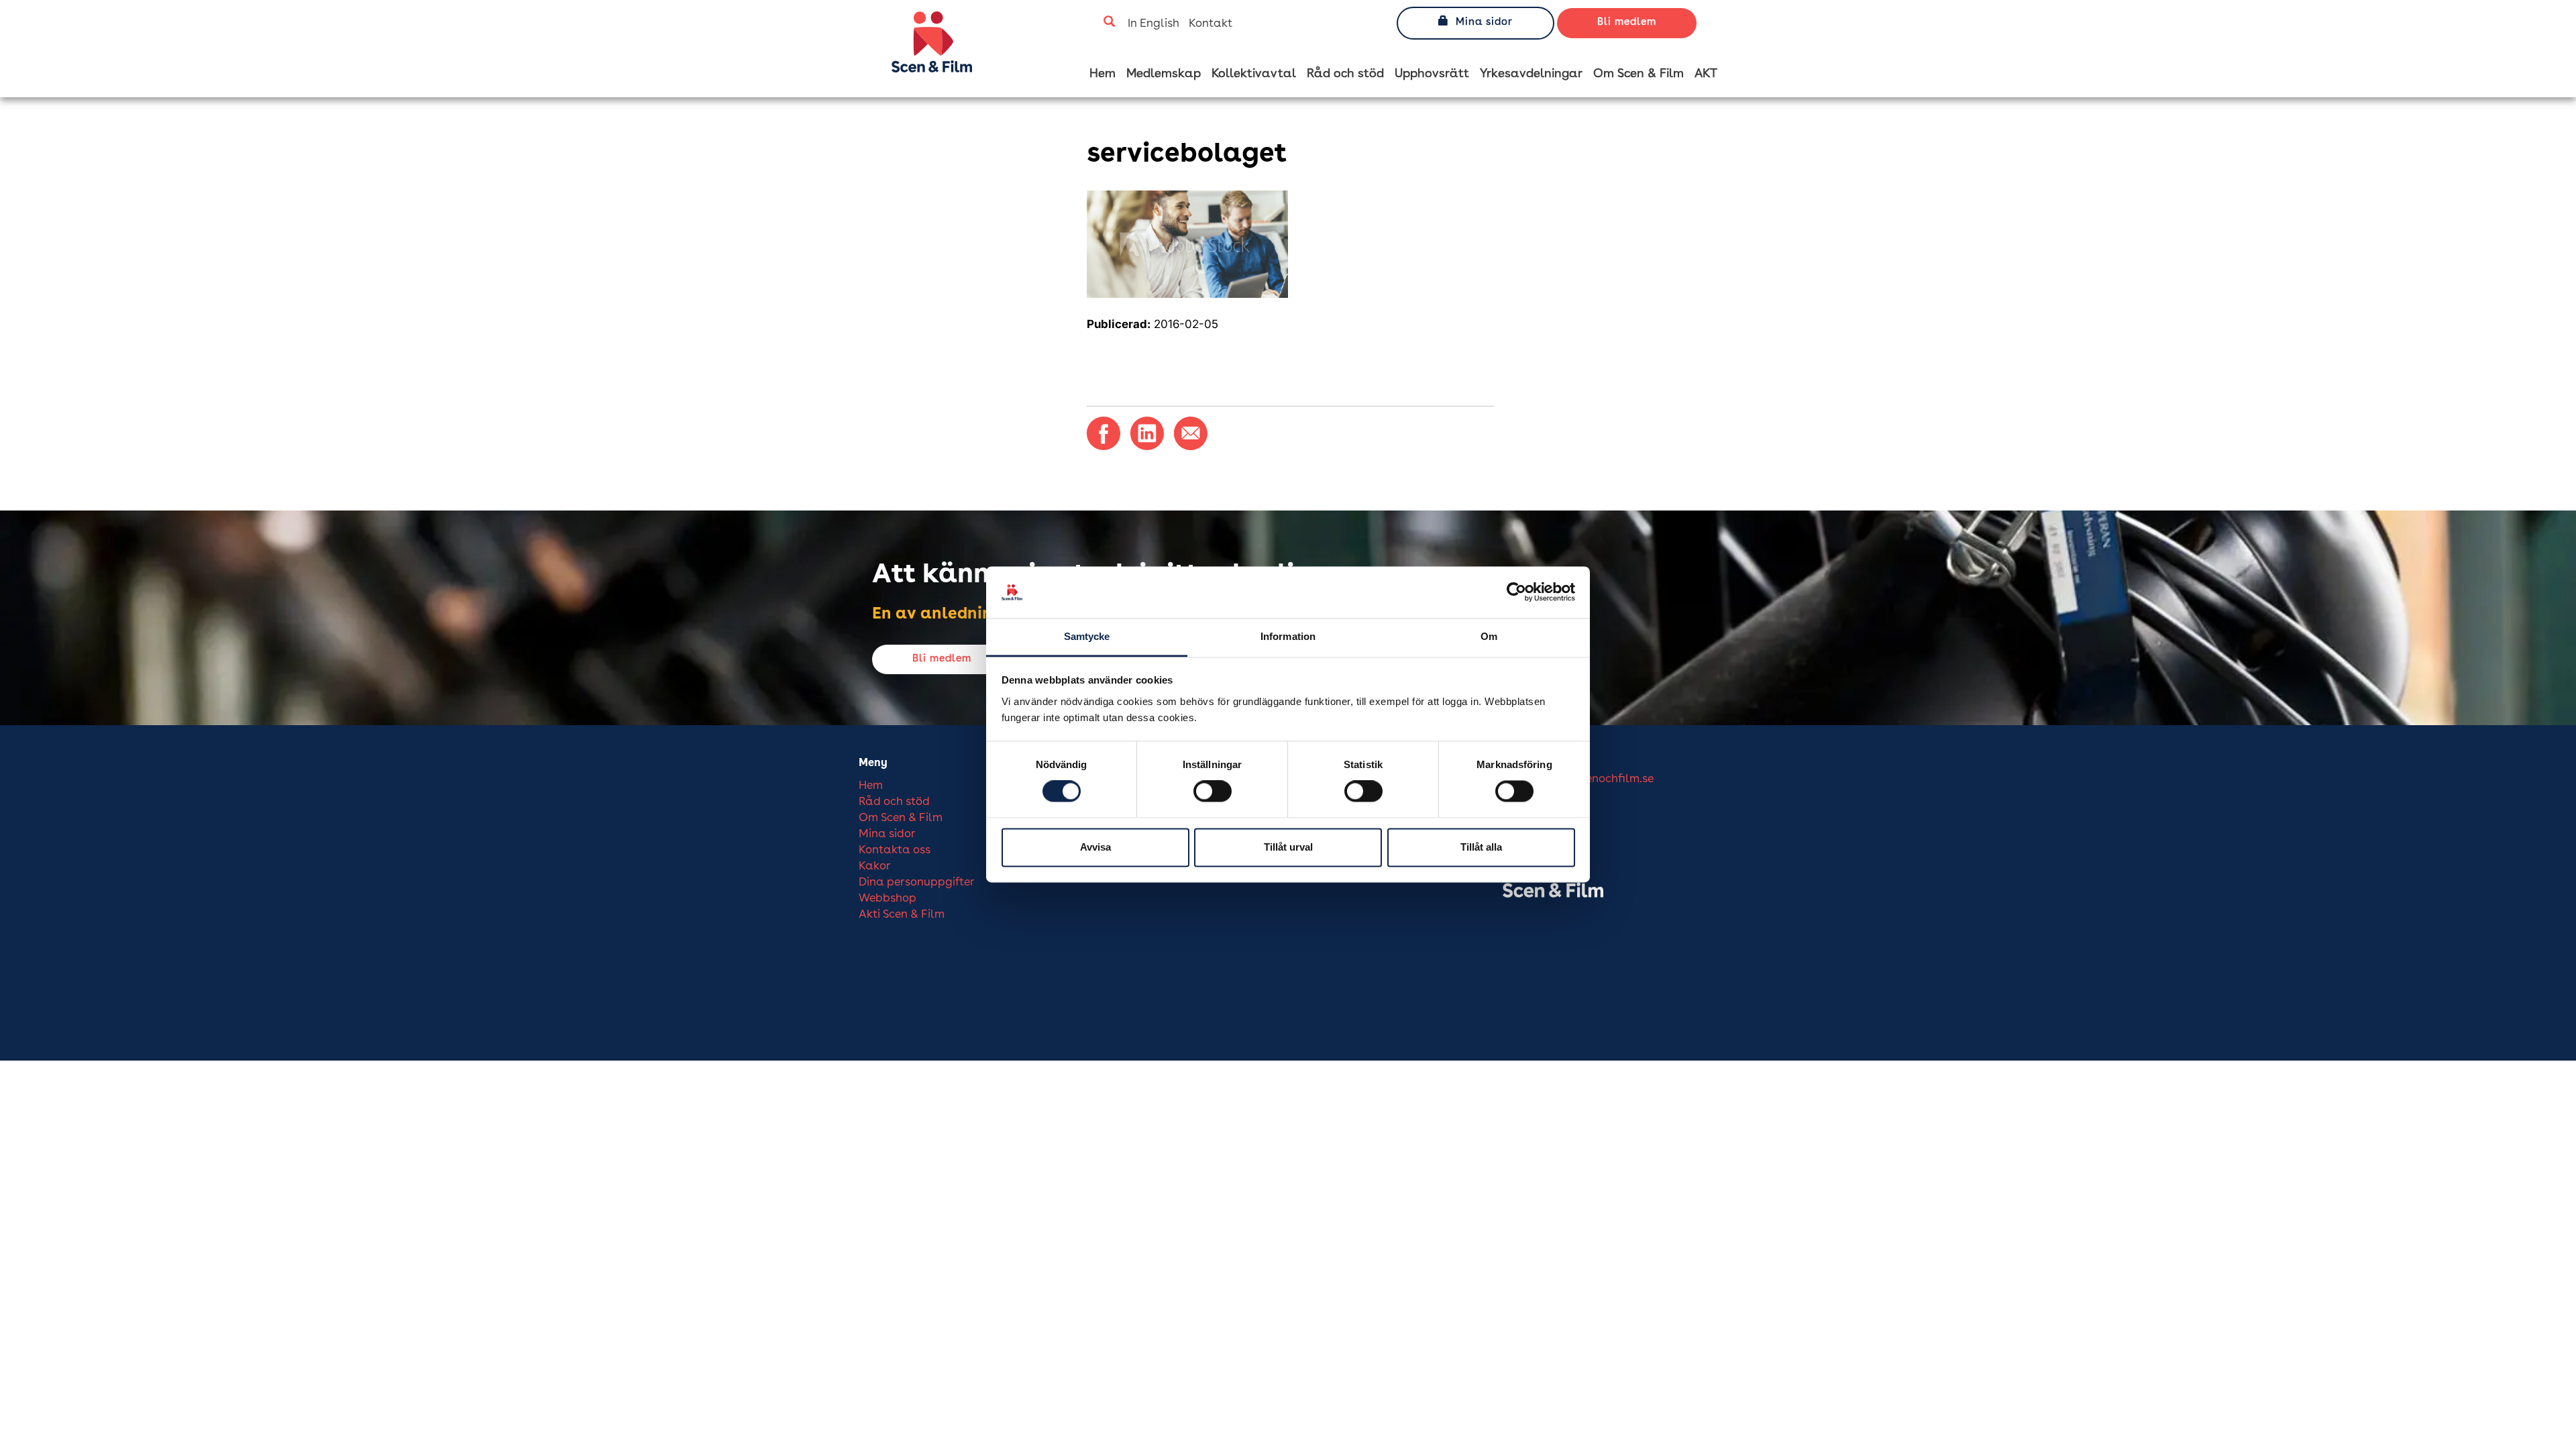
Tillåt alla (1481, 847)
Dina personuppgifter (917, 882)
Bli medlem (1627, 22)
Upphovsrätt (1432, 74)
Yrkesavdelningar (1531, 74)
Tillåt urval (1288, 847)
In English (1153, 24)
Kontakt (1211, 24)
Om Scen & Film (1639, 74)
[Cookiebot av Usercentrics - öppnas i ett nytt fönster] (1516, 592)
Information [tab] (1288, 636)
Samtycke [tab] (1087, 636)
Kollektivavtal (1254, 74)
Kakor (875, 866)
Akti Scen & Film (902, 915)
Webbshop (888, 899)
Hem (1103, 74)
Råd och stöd (1345, 74)
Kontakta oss (895, 850)
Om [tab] (1489, 636)
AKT (1706, 74)
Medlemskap (1164, 74)
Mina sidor (1484, 22)
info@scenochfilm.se (1599, 779)
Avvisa (1095, 847)
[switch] (1213, 792)
